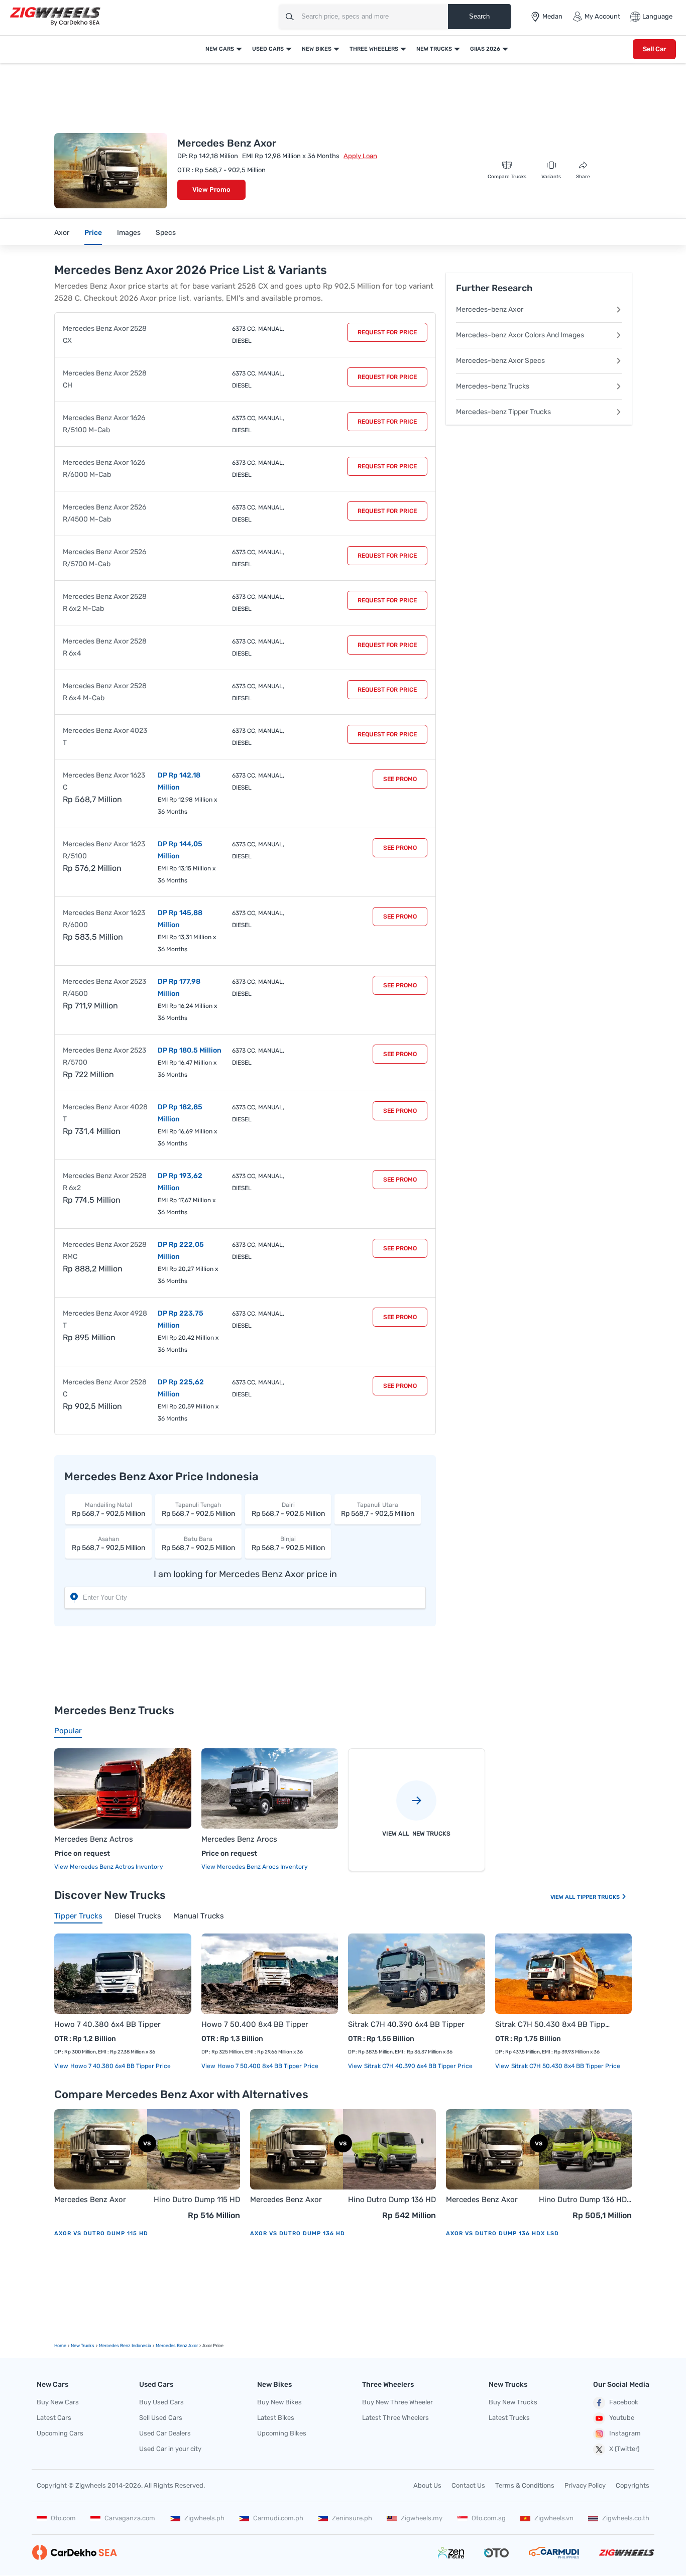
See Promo (400, 779)
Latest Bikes (276, 2418)
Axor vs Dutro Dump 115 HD (101, 2233)
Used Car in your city (170, 2449)
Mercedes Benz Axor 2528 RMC (105, 1251)
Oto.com (63, 2518)
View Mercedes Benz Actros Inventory (109, 1867)
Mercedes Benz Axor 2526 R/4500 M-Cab (104, 513)
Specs (166, 233)
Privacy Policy (585, 2485)
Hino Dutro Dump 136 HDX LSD (585, 2200)
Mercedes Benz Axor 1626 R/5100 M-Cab (104, 424)
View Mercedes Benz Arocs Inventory (255, 1867)
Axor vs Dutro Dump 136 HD (298, 2233)
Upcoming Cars (60, 2433)
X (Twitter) (624, 2449)
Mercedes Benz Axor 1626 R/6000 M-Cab (104, 469)
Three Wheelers (374, 49)
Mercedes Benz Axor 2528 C (105, 1388)
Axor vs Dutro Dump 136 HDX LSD (502, 2233)
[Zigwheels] (55, 17)
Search (479, 16)
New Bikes (317, 49)
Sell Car (654, 49)
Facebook (624, 2402)
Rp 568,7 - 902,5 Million (108, 1510)
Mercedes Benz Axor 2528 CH (105, 379)
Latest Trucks (509, 2418)
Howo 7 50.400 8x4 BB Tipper (255, 2024)
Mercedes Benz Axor (90, 2200)
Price (93, 233)
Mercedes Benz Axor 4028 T (105, 1113)
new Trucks (83, 2346)
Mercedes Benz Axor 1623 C (104, 781)
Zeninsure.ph (352, 2518)
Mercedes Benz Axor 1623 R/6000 (104, 919)
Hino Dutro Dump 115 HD (197, 2200)
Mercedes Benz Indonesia (125, 2346)
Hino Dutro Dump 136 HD (392, 2200)
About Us (427, 2485)
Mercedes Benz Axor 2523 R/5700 (104, 1056)
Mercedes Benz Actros (94, 1839)
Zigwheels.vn (554, 2518)
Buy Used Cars (161, 2402)
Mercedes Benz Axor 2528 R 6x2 (105, 1182)
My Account (602, 16)
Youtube (622, 2418)
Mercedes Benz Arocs (239, 1839)
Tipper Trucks (599, 1897)
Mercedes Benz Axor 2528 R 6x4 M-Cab (105, 692)
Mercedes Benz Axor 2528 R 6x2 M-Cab (105, 603)
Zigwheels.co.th (626, 2518)
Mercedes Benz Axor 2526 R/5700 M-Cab (104, 558)
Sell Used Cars (161, 2418)
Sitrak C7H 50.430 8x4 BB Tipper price (565, 2066)
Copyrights (633, 2485)
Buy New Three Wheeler (397, 2402)
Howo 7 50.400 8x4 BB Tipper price (267, 2066)
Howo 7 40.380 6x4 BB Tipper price (120, 2066)
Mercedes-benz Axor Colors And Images (520, 335)
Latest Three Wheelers (395, 2418)
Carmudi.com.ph (278, 2518)
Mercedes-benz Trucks (493, 386)
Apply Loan (360, 156)
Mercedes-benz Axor (490, 309)
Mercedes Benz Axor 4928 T (105, 1319)
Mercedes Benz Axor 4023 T (105, 737)
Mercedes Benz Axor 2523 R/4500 (104, 988)
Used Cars (268, 49)
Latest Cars (54, 2418)
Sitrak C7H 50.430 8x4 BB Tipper (554, 2024)
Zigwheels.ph (204, 2518)
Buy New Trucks (513, 2402)
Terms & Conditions (525, 2485)
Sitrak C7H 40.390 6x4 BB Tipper (406, 2024)
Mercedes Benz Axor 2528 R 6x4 (105, 647)
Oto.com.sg (489, 2518)
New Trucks (434, 49)
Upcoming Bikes (282, 2433)
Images (129, 233)
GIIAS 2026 (485, 49)
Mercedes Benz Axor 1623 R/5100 (104, 850)
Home (60, 2346)
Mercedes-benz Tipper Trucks (503, 412)
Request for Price (387, 332)
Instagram (625, 2433)
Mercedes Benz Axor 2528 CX (105, 335)
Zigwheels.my (422, 2518)
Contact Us (468, 2485)
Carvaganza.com (130, 2518)
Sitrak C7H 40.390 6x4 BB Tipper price (418, 2066)
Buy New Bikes (279, 2402)
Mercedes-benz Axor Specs (500, 361)
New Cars (220, 49)
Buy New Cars (58, 2402)
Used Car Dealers (165, 2433)
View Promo (211, 189)
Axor (62, 233)
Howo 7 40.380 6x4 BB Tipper (107, 2024)
